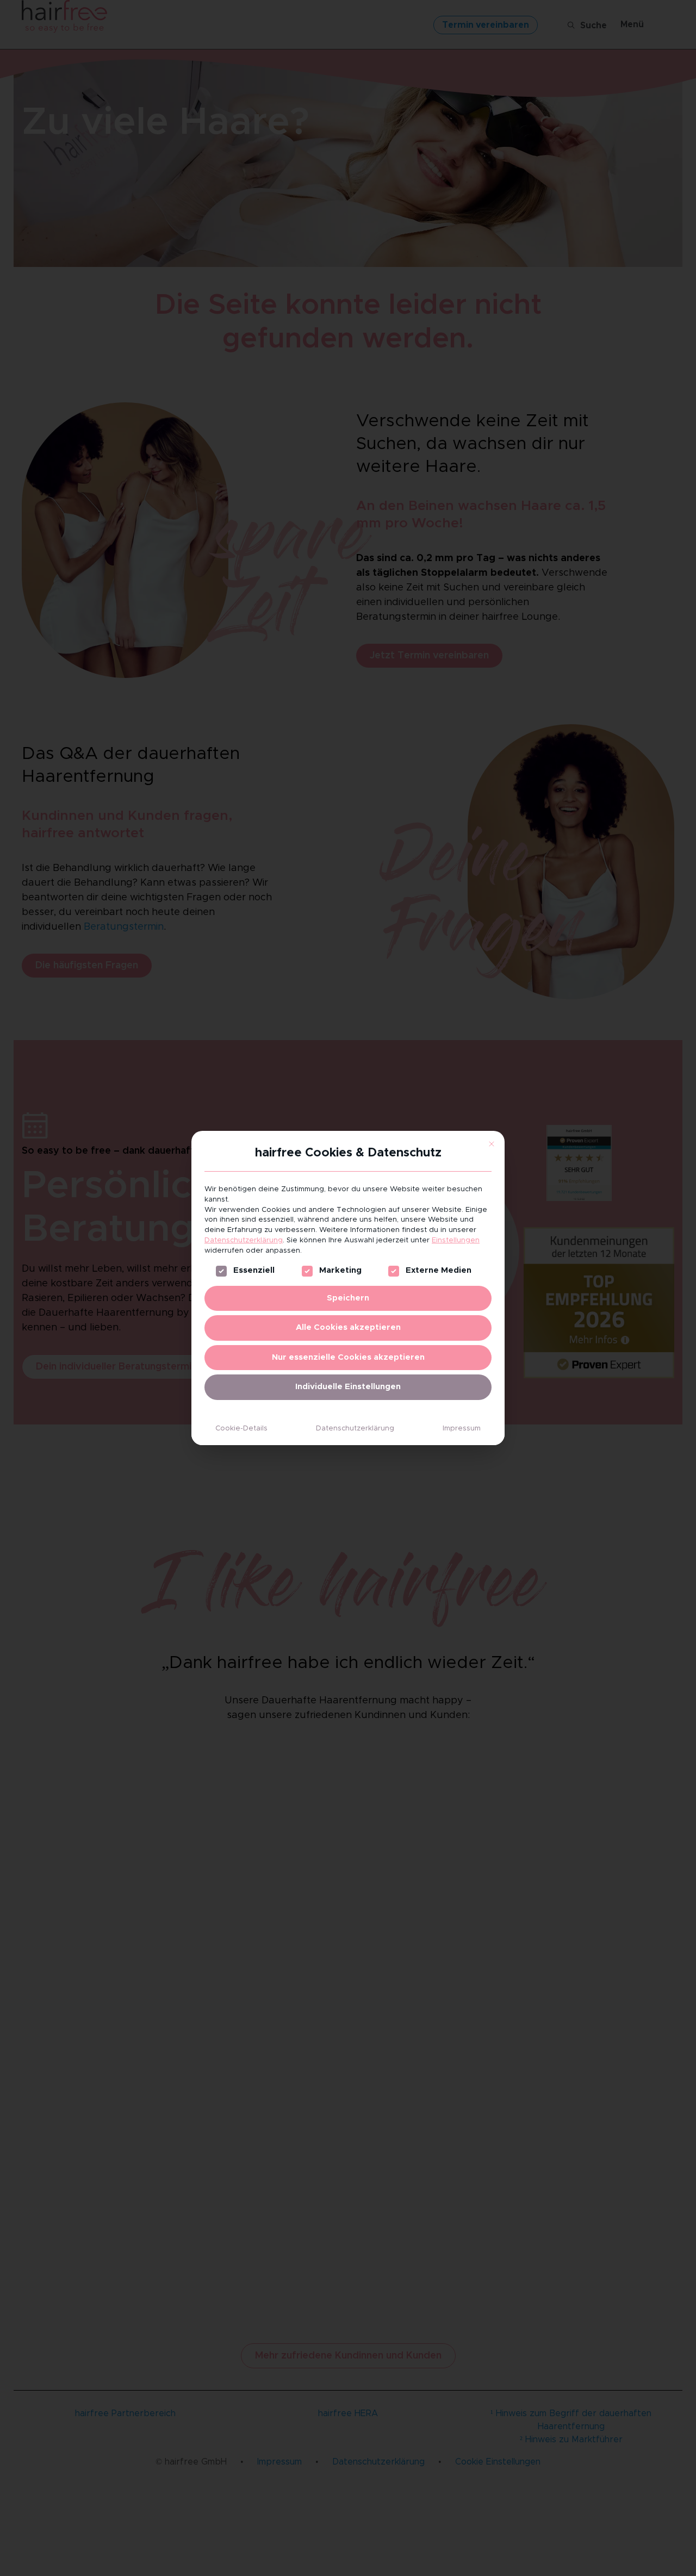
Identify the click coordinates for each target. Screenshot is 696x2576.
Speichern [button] (348, 1298)
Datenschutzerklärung (244, 1240)
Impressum (462, 1429)
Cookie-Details (241, 1429)
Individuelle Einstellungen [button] (348, 1387)
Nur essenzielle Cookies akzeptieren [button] (348, 1357)
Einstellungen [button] (456, 1240)
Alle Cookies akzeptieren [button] (348, 1327)
